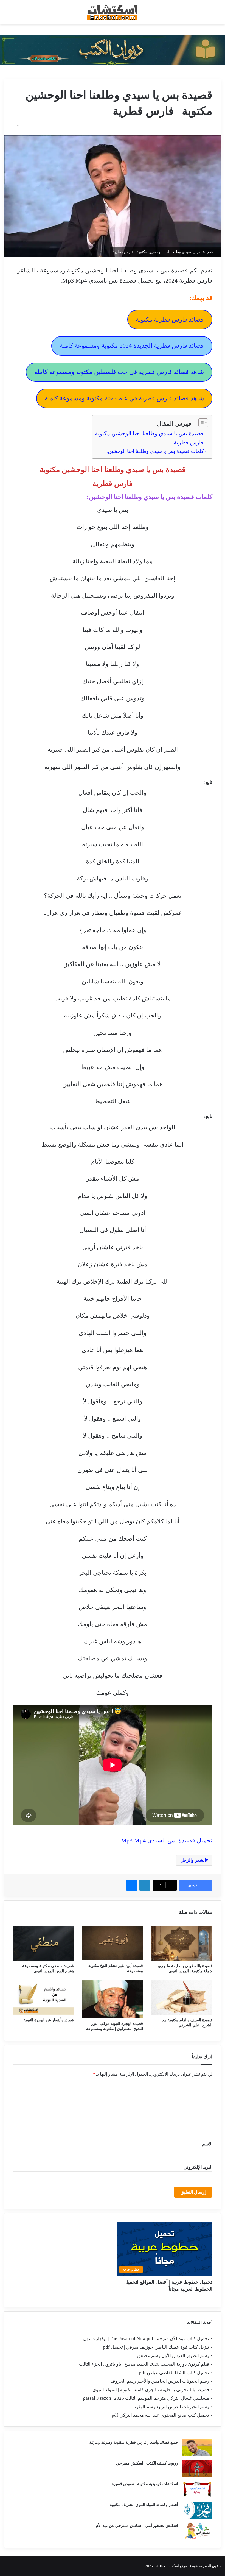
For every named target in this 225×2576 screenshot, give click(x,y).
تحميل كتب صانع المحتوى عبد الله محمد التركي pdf (160, 2415)
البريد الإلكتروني (198, 2167)
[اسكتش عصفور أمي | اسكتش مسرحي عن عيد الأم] (197, 2531)
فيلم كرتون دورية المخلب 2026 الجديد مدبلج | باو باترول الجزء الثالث (144, 2364)
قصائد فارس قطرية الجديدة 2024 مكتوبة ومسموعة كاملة (132, 346)
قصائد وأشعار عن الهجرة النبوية (49, 2020)
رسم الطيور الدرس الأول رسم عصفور (173, 2356)
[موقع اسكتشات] (113, 12)
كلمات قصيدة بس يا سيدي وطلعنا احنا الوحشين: (155, 451)
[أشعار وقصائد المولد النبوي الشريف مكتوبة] (197, 2510)
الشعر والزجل (193, 1860)
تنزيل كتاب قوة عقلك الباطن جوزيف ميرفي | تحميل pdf (156, 2347)
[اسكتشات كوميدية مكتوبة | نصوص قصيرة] (197, 2489)
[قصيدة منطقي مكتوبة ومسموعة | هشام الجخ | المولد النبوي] (43, 1943)
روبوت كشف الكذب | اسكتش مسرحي (147, 2463)
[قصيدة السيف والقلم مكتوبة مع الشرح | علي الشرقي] (182, 1997)
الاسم (207, 2144)
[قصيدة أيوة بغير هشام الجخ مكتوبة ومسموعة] (113, 1943)
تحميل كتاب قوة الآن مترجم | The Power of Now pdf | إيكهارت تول (146, 2339)
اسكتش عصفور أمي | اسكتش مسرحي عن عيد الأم (137, 2526)
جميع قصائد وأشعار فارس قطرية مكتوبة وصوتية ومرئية (134, 2442)
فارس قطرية (189, 442)
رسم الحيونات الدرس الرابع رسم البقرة (171, 2407)
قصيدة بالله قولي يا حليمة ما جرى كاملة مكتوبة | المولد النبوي (151, 2390)
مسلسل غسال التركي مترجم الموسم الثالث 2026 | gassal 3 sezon (146, 2398)
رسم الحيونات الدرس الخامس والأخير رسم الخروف (160, 2381)
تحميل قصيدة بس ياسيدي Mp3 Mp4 (167, 1840)
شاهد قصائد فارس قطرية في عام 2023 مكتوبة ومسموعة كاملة (124, 398)
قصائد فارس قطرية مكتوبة (170, 320)
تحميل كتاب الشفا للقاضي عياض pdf (174, 2373)
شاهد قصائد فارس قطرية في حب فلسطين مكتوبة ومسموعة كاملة (119, 372)
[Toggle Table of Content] (200, 423)
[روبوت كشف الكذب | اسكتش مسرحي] (197, 2469)
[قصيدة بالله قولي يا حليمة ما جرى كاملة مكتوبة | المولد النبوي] (182, 1943)
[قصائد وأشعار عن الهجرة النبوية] (43, 1997)
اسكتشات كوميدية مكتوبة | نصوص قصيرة (145, 2484)
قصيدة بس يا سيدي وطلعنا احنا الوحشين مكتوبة (149, 433)
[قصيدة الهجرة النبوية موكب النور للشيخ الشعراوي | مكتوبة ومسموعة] (113, 1999)
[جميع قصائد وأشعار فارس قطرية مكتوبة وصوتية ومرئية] (197, 2448)
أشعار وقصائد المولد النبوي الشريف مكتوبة (144, 2505)
